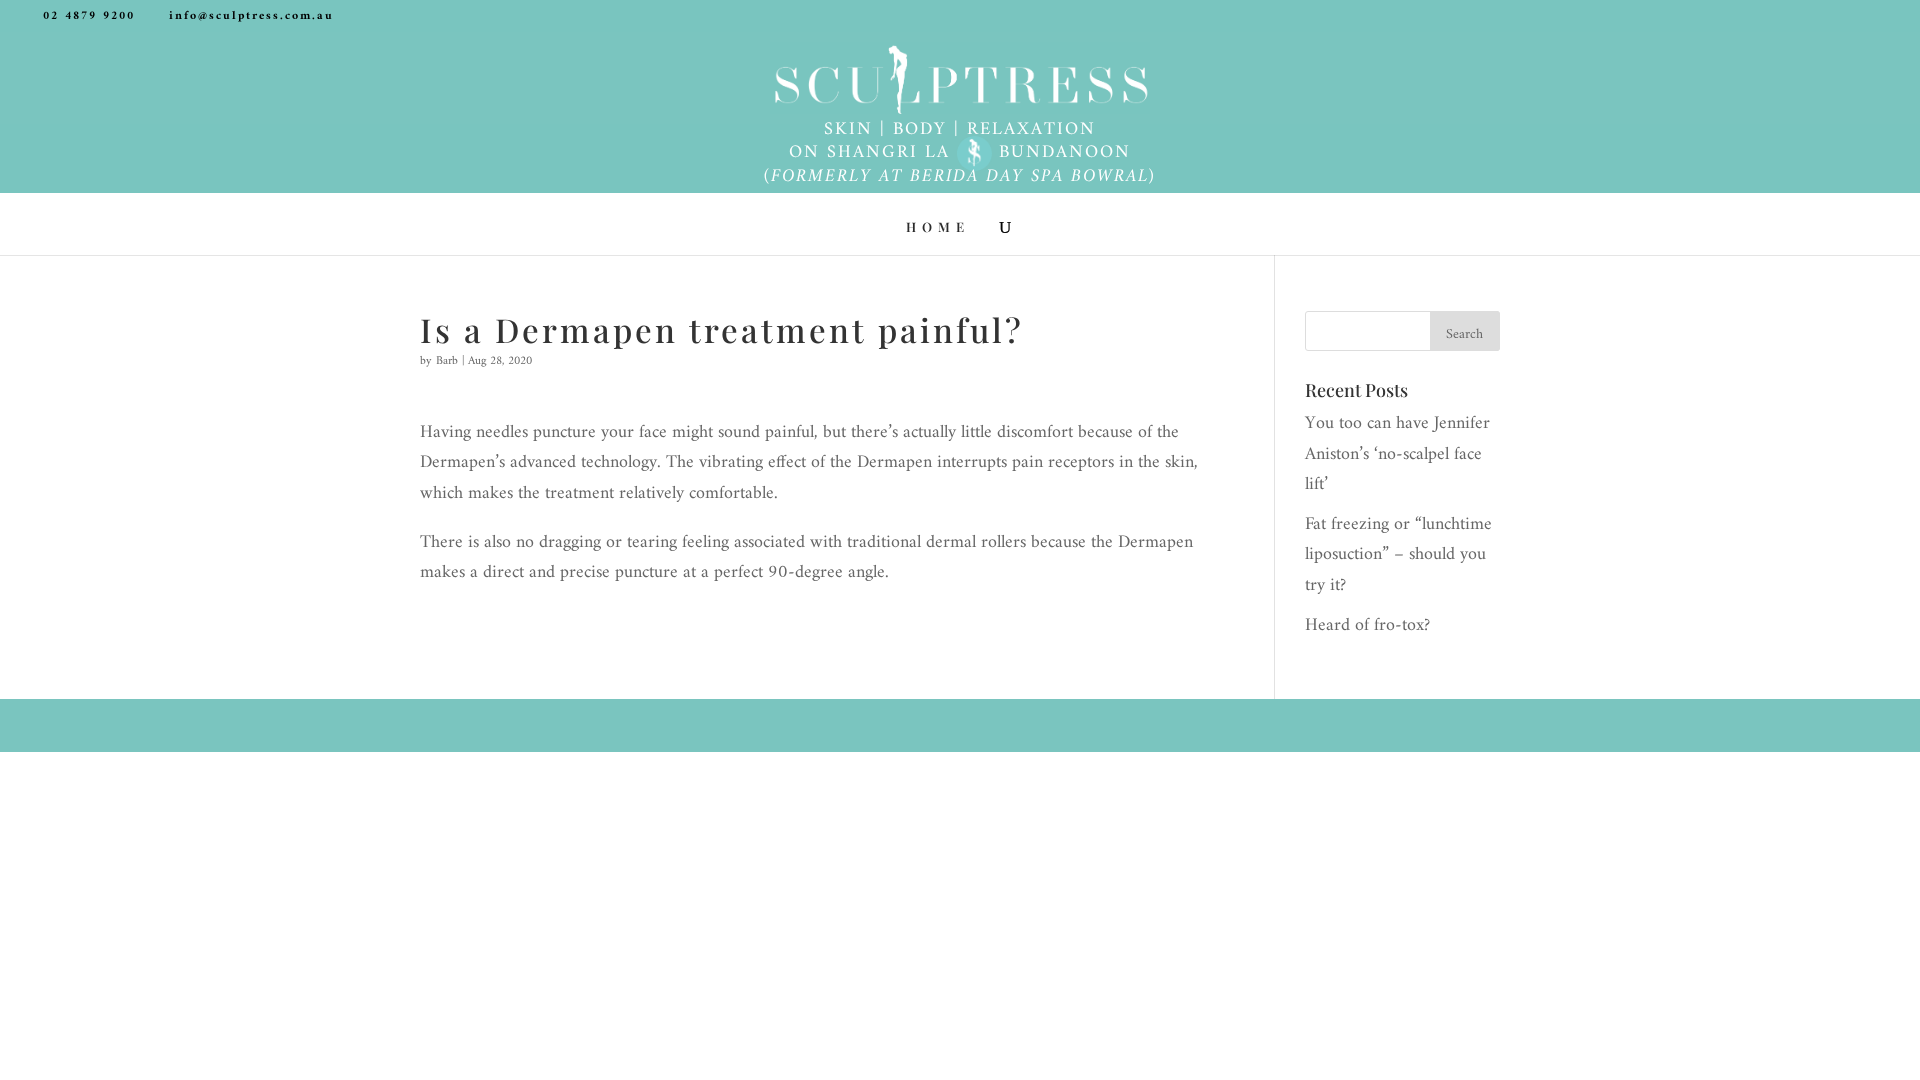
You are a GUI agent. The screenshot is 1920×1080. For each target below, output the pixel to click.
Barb (447, 361)
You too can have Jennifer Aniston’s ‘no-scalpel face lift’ (1397, 454)
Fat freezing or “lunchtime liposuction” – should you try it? (1398, 555)
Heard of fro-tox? (1367, 625)
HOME (938, 227)
